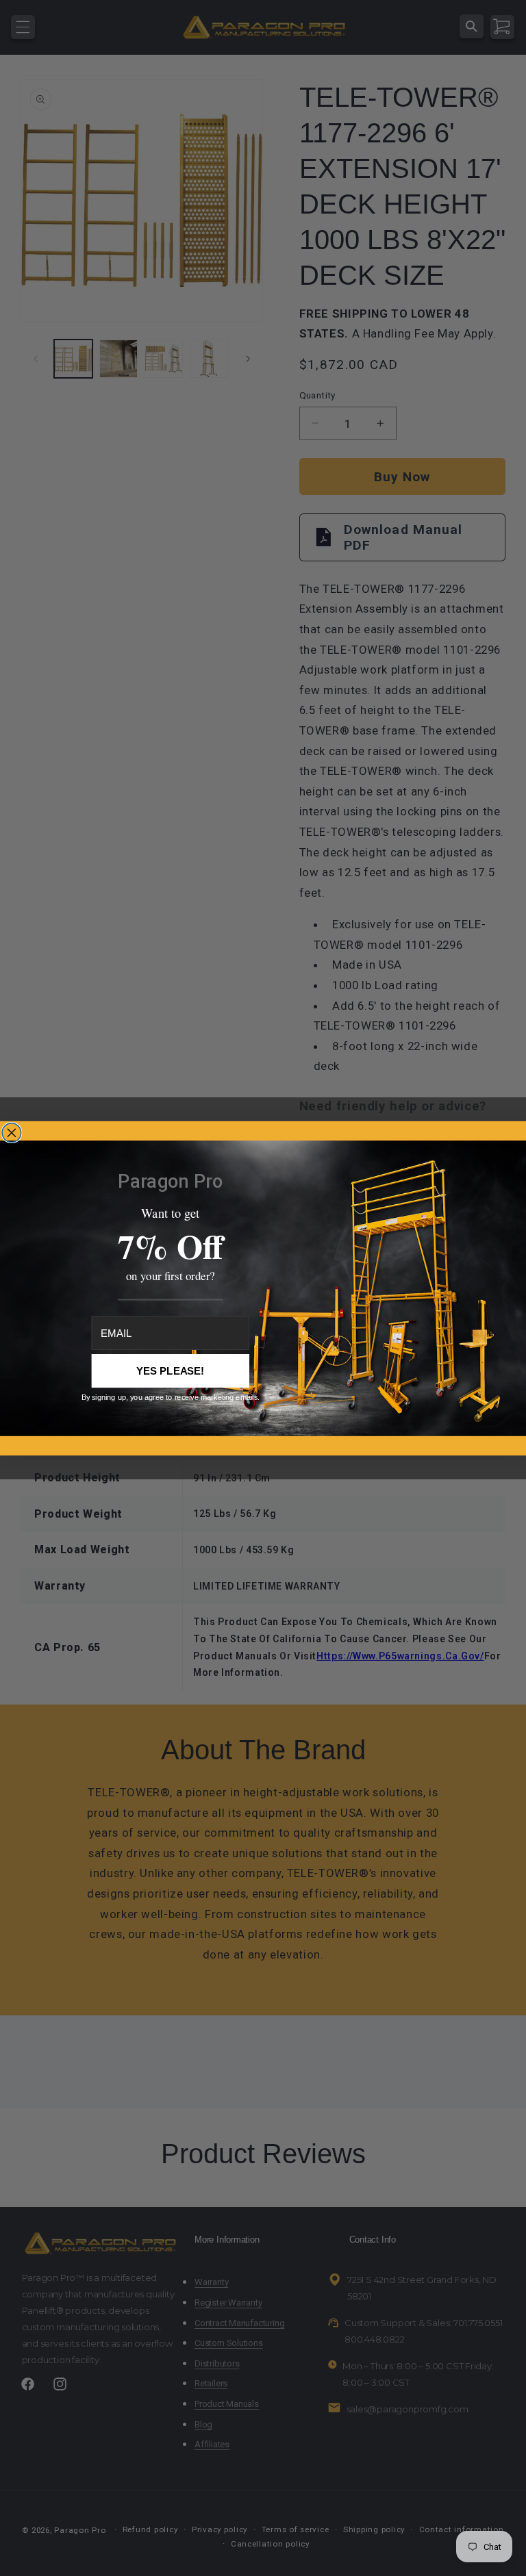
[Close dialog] (12, 1132)
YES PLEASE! (171, 1371)
